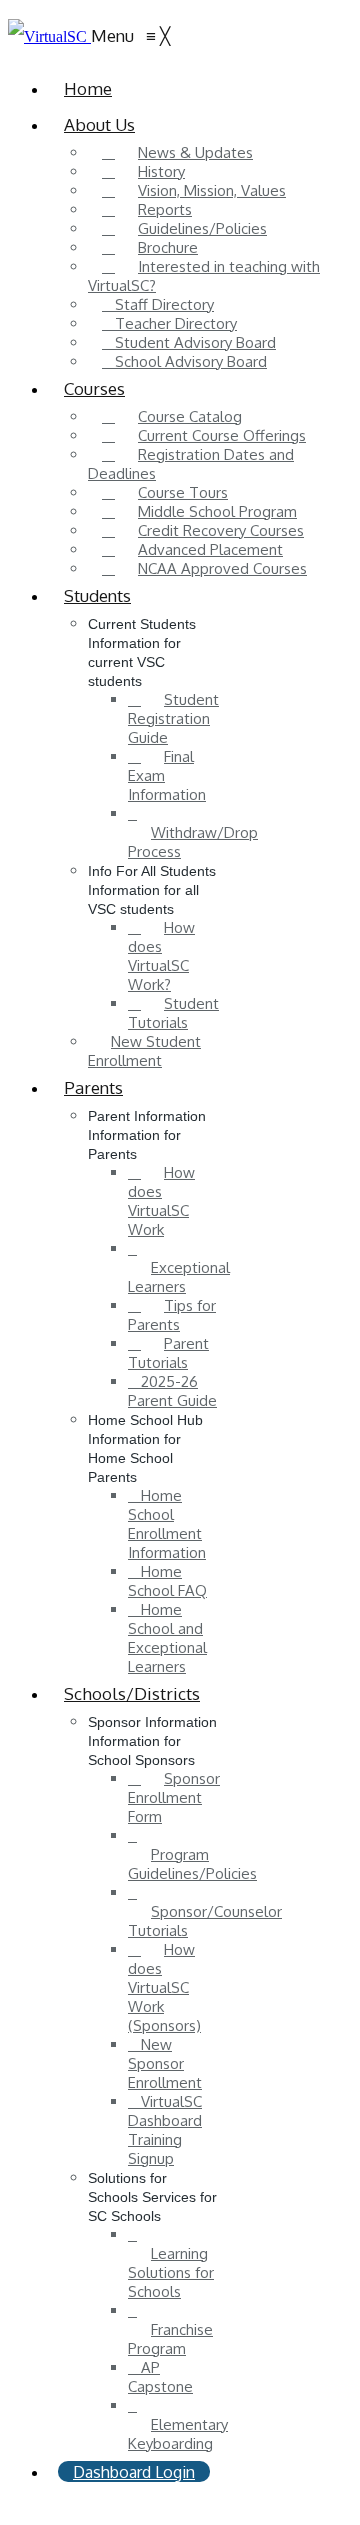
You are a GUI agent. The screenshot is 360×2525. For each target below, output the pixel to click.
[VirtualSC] (49, 36)
